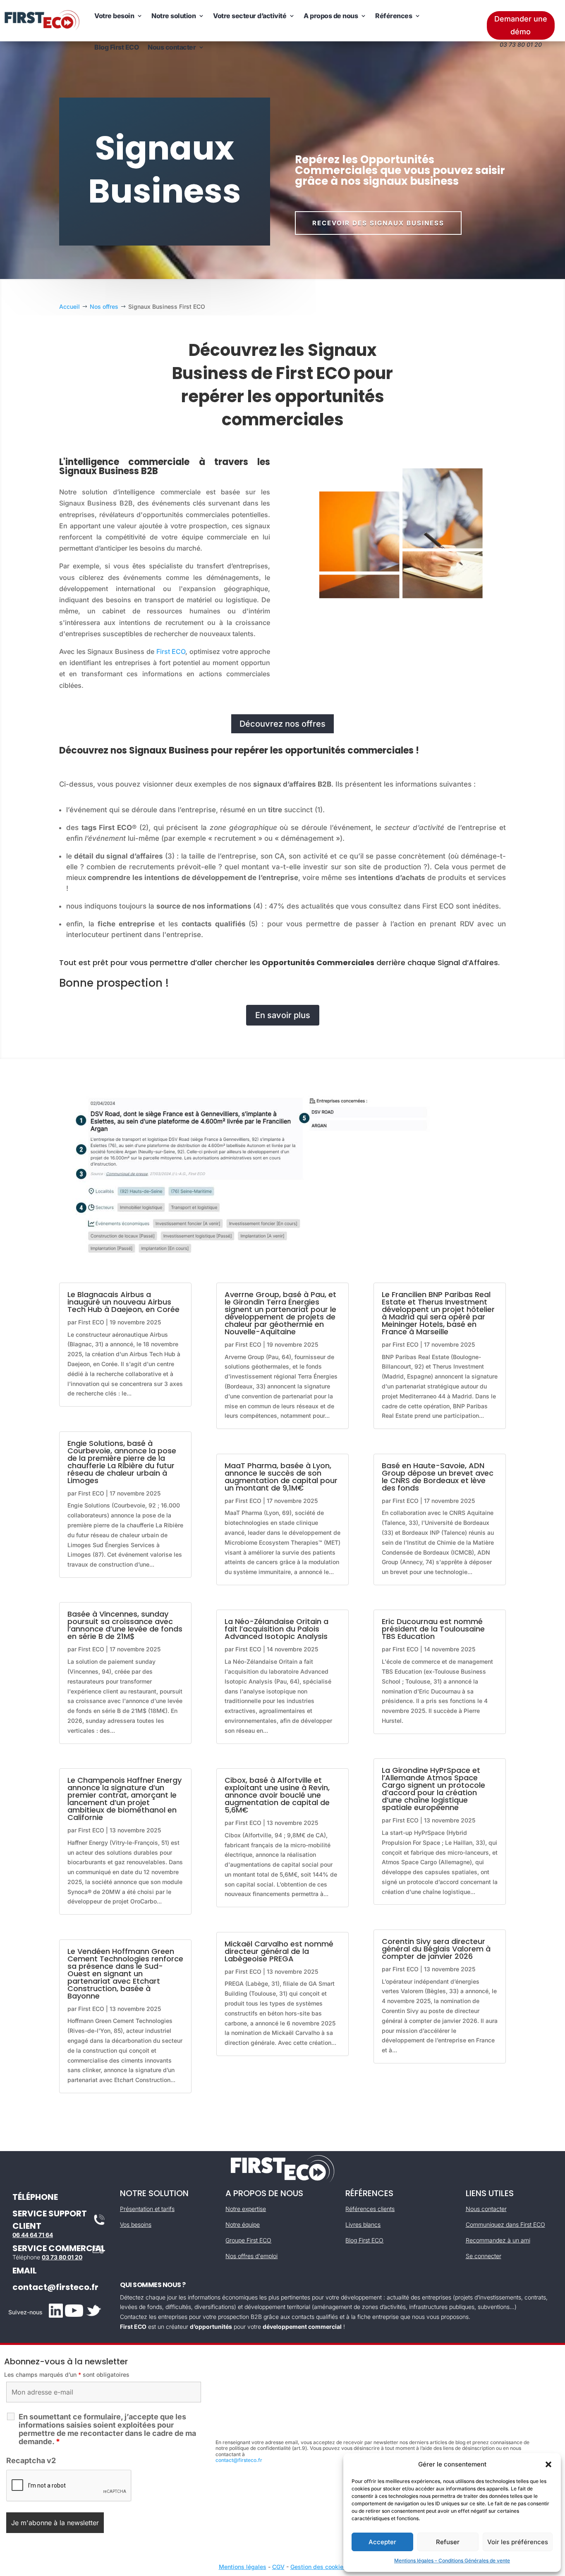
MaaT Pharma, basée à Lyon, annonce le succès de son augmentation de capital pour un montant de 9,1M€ (281, 1477)
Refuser (448, 2542)
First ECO (171, 651)
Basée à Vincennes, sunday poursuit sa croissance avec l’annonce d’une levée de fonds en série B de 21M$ (125, 1625)
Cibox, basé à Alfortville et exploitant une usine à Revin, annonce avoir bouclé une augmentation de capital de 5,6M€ (277, 1795)
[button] (548, 2464)
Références (394, 16)
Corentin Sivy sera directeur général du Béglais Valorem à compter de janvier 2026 (436, 1949)
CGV (278, 2567)
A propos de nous (331, 16)
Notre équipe (243, 2224)
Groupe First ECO (248, 2240)
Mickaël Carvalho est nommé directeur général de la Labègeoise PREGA (279, 1951)
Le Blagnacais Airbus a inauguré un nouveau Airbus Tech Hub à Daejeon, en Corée (123, 1302)
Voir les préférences (518, 2542)
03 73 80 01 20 (62, 2257)
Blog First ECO (116, 47)
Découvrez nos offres (282, 724)
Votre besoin (114, 16)
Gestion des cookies (318, 2567)
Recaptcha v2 (31, 2460)
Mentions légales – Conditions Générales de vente (452, 2560)
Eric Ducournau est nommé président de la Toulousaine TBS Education (433, 1629)
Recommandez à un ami (498, 2240)
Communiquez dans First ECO (505, 2224)
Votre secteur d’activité (250, 16)
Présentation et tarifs (147, 2209)
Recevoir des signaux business (378, 223)
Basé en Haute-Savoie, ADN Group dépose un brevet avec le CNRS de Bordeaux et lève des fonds (438, 1477)
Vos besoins (136, 2224)
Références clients (370, 2209)
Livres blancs (363, 2224)
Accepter (382, 2542)
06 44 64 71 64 (33, 2235)
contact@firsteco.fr (55, 2287)
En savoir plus (283, 1015)
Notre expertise (246, 2209)
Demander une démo (521, 25)
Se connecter (484, 2256)
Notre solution (174, 16)
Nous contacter (172, 47)
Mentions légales (243, 2567)
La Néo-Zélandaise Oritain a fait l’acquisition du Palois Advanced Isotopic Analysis (277, 1629)
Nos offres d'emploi (251, 2256)
